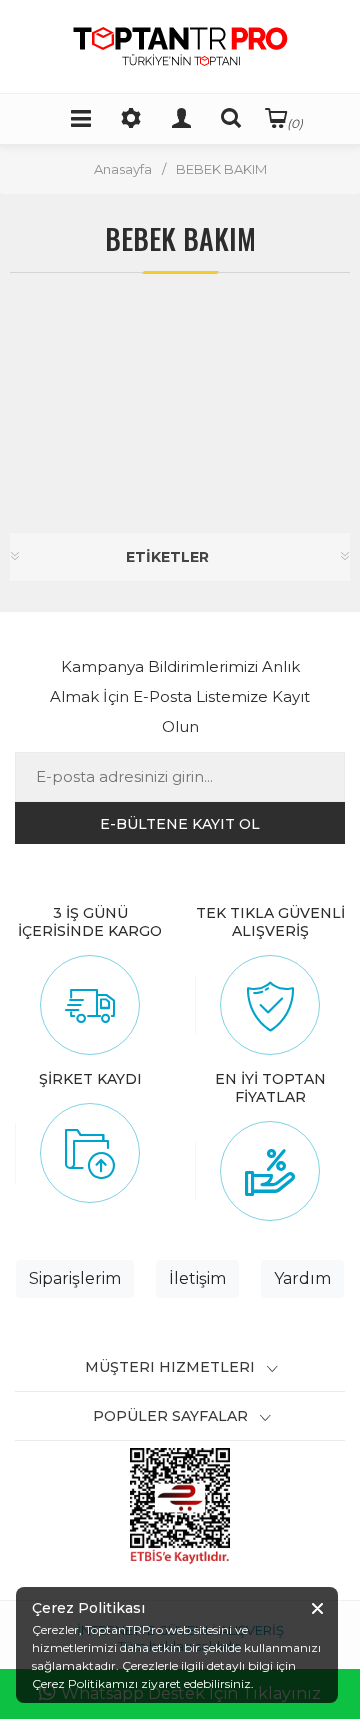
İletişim (197, 1278)
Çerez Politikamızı (85, 1683)
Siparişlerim (75, 1278)
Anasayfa (123, 169)
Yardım (302, 1278)
